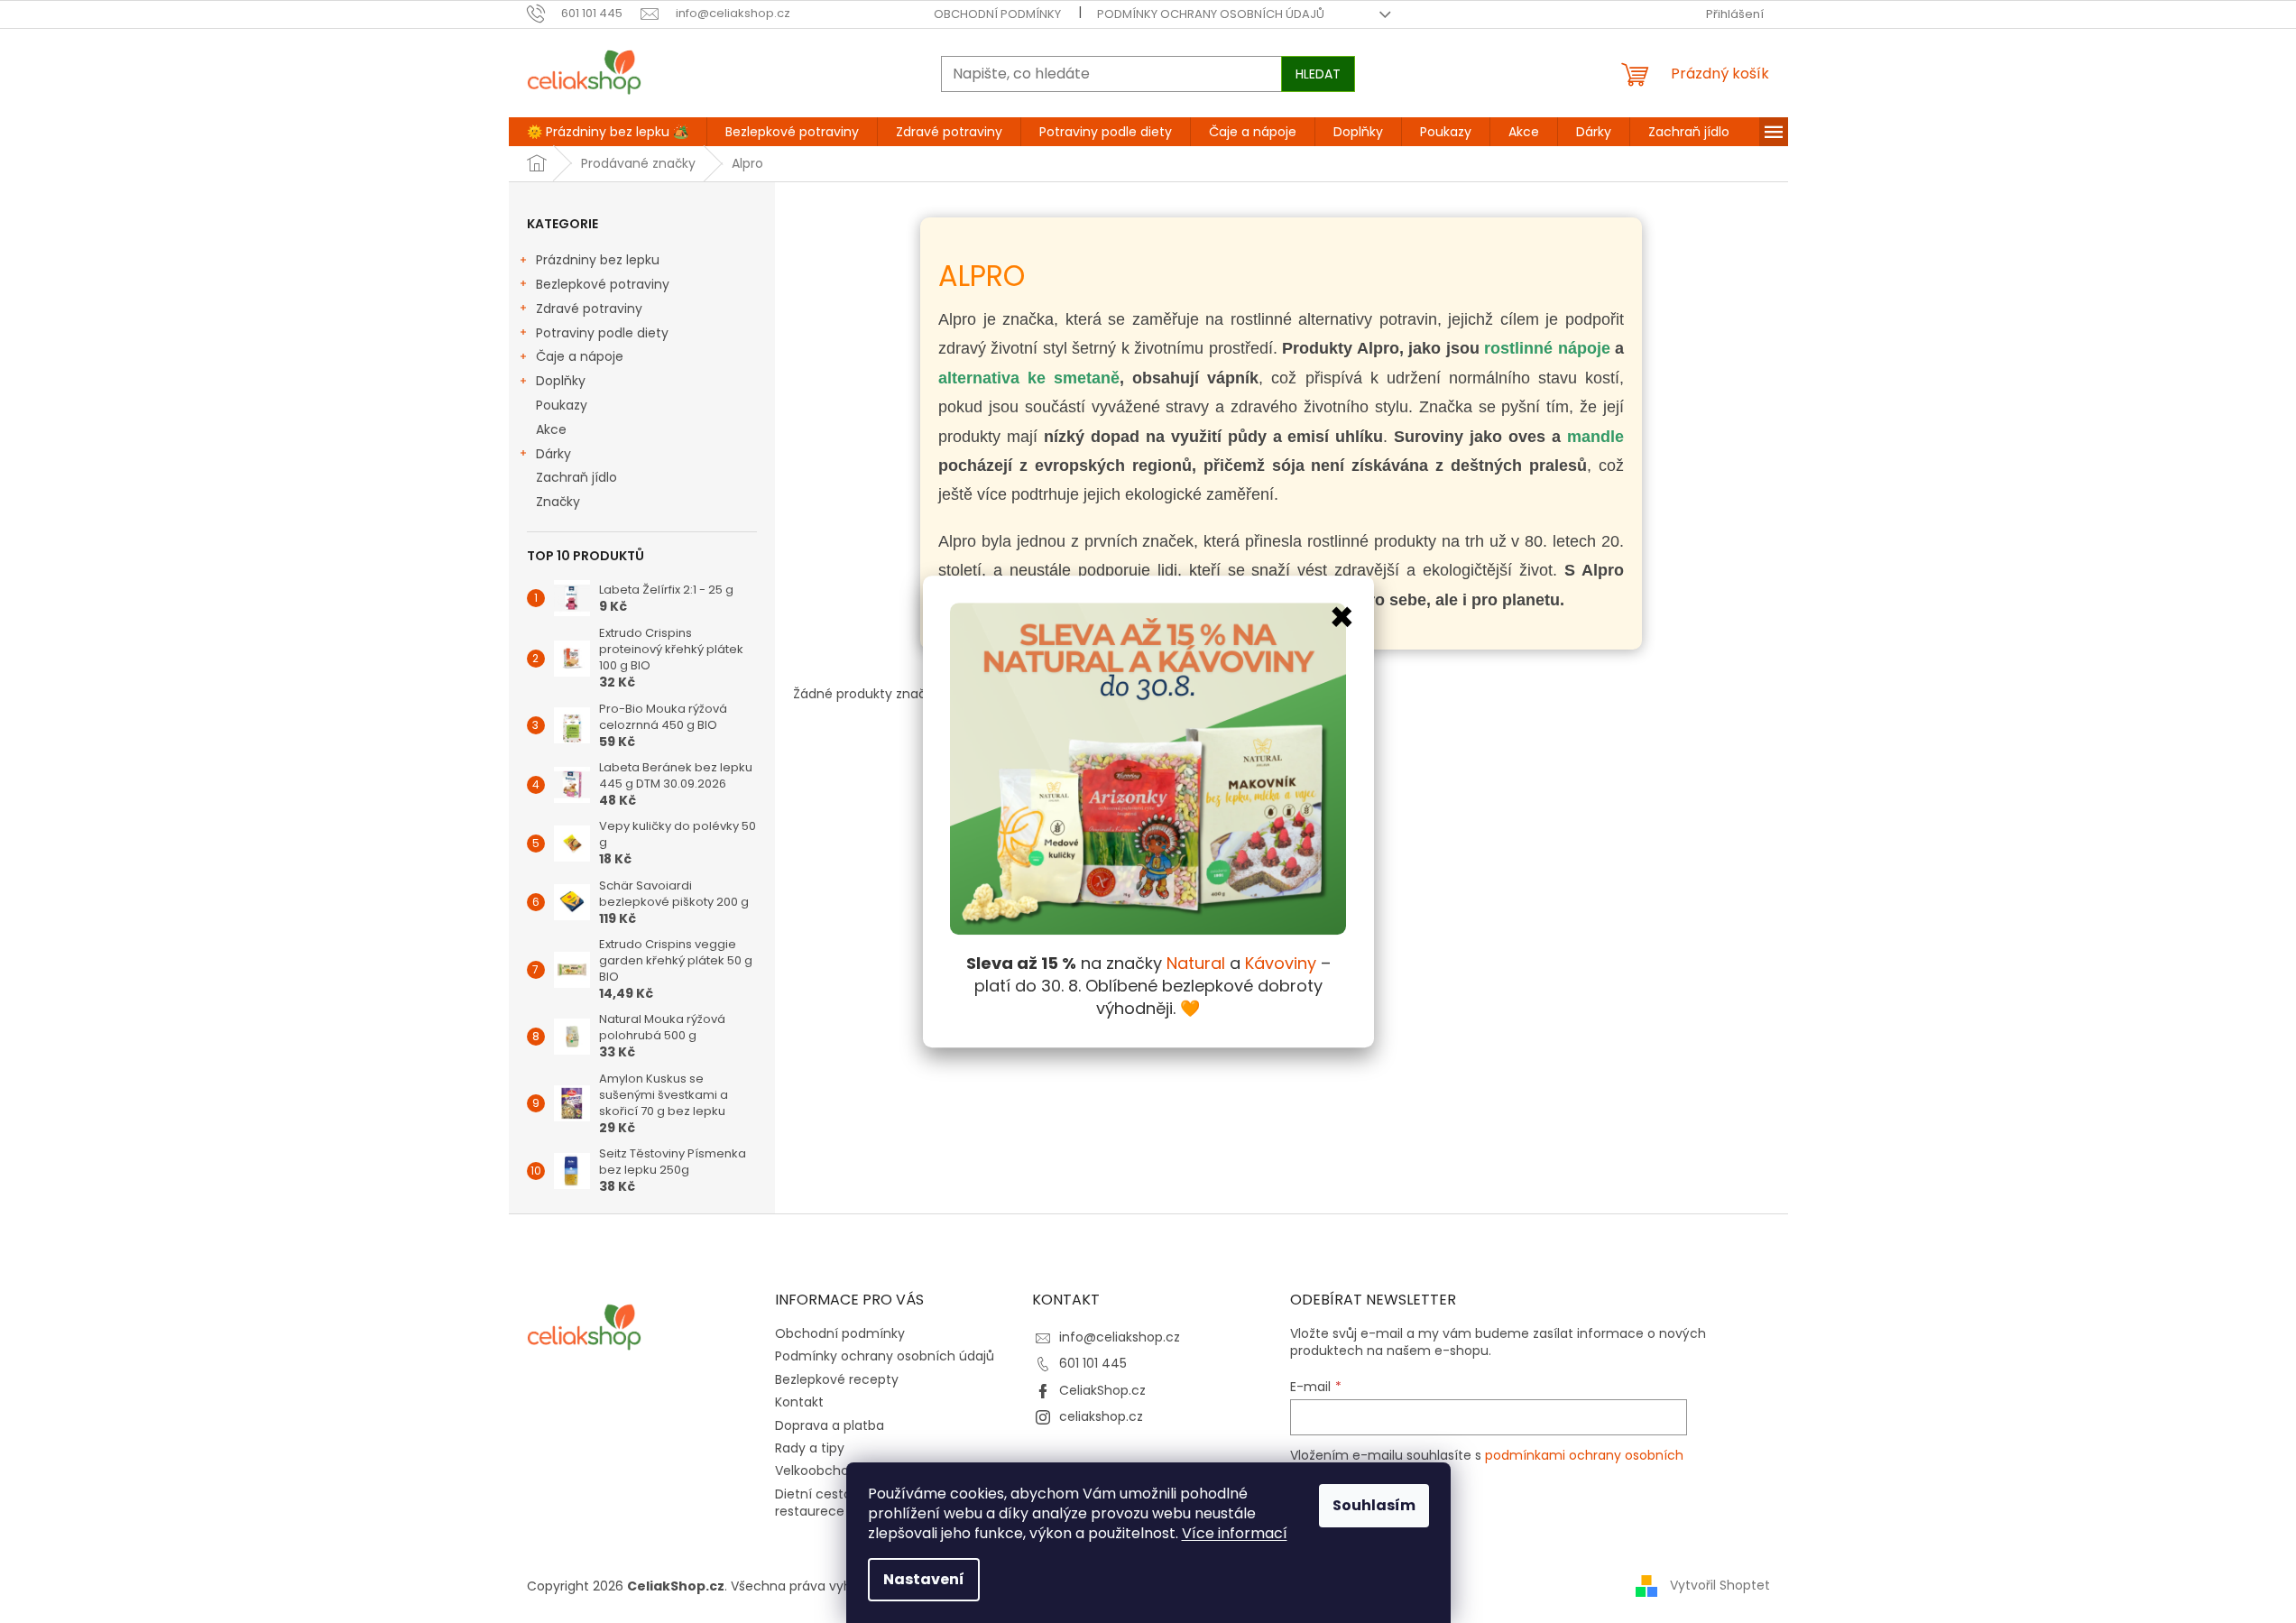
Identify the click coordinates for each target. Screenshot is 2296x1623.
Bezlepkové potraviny (603, 284)
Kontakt (799, 1402)
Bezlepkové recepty (837, 1379)
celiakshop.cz (1101, 1416)
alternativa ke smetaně (1029, 378)
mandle (1595, 437)
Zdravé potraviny (589, 309)
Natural (1196, 964)
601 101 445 (1093, 1363)
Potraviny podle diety (602, 333)
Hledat (1318, 74)
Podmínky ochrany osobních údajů (1211, 14)
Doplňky (561, 381)
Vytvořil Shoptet (1720, 1585)
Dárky (553, 454)
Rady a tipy (810, 1448)
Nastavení (924, 1579)
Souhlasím (1374, 1505)
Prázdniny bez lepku (598, 260)
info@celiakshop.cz (1120, 1337)
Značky (558, 502)
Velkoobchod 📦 (825, 1471)
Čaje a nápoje (580, 356)
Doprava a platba (830, 1425)
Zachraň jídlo (576, 477)
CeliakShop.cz (1102, 1390)
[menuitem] (608, 132)
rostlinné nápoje (1547, 348)
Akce (551, 429)
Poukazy (562, 405)
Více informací (1235, 1533)
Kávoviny (1281, 964)
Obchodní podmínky (997, 14)
